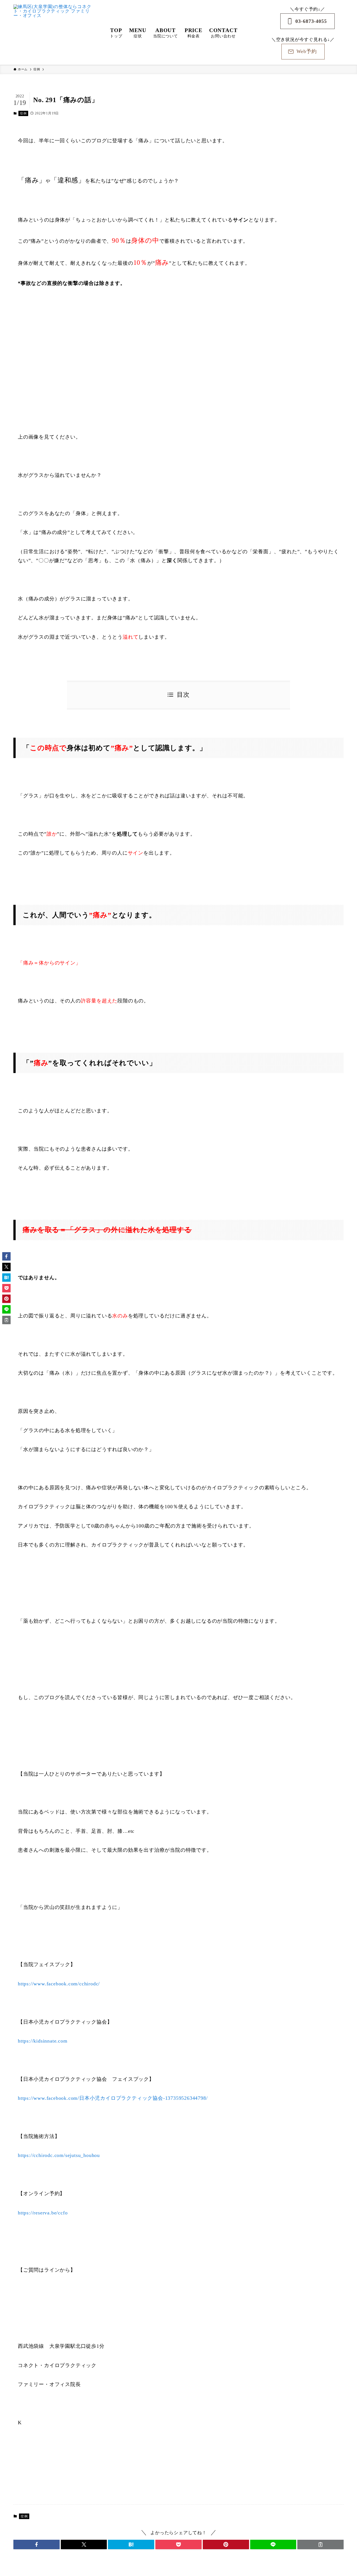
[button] (37, 2544)
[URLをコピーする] (320, 2544)
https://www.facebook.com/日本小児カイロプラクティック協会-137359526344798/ (113, 2098)
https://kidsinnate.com (43, 2041)
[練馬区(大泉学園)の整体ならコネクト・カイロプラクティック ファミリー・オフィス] (54, 32)
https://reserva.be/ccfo (43, 2213)
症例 (23, 113)
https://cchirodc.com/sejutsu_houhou (59, 2155)
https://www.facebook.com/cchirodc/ (59, 1984)
